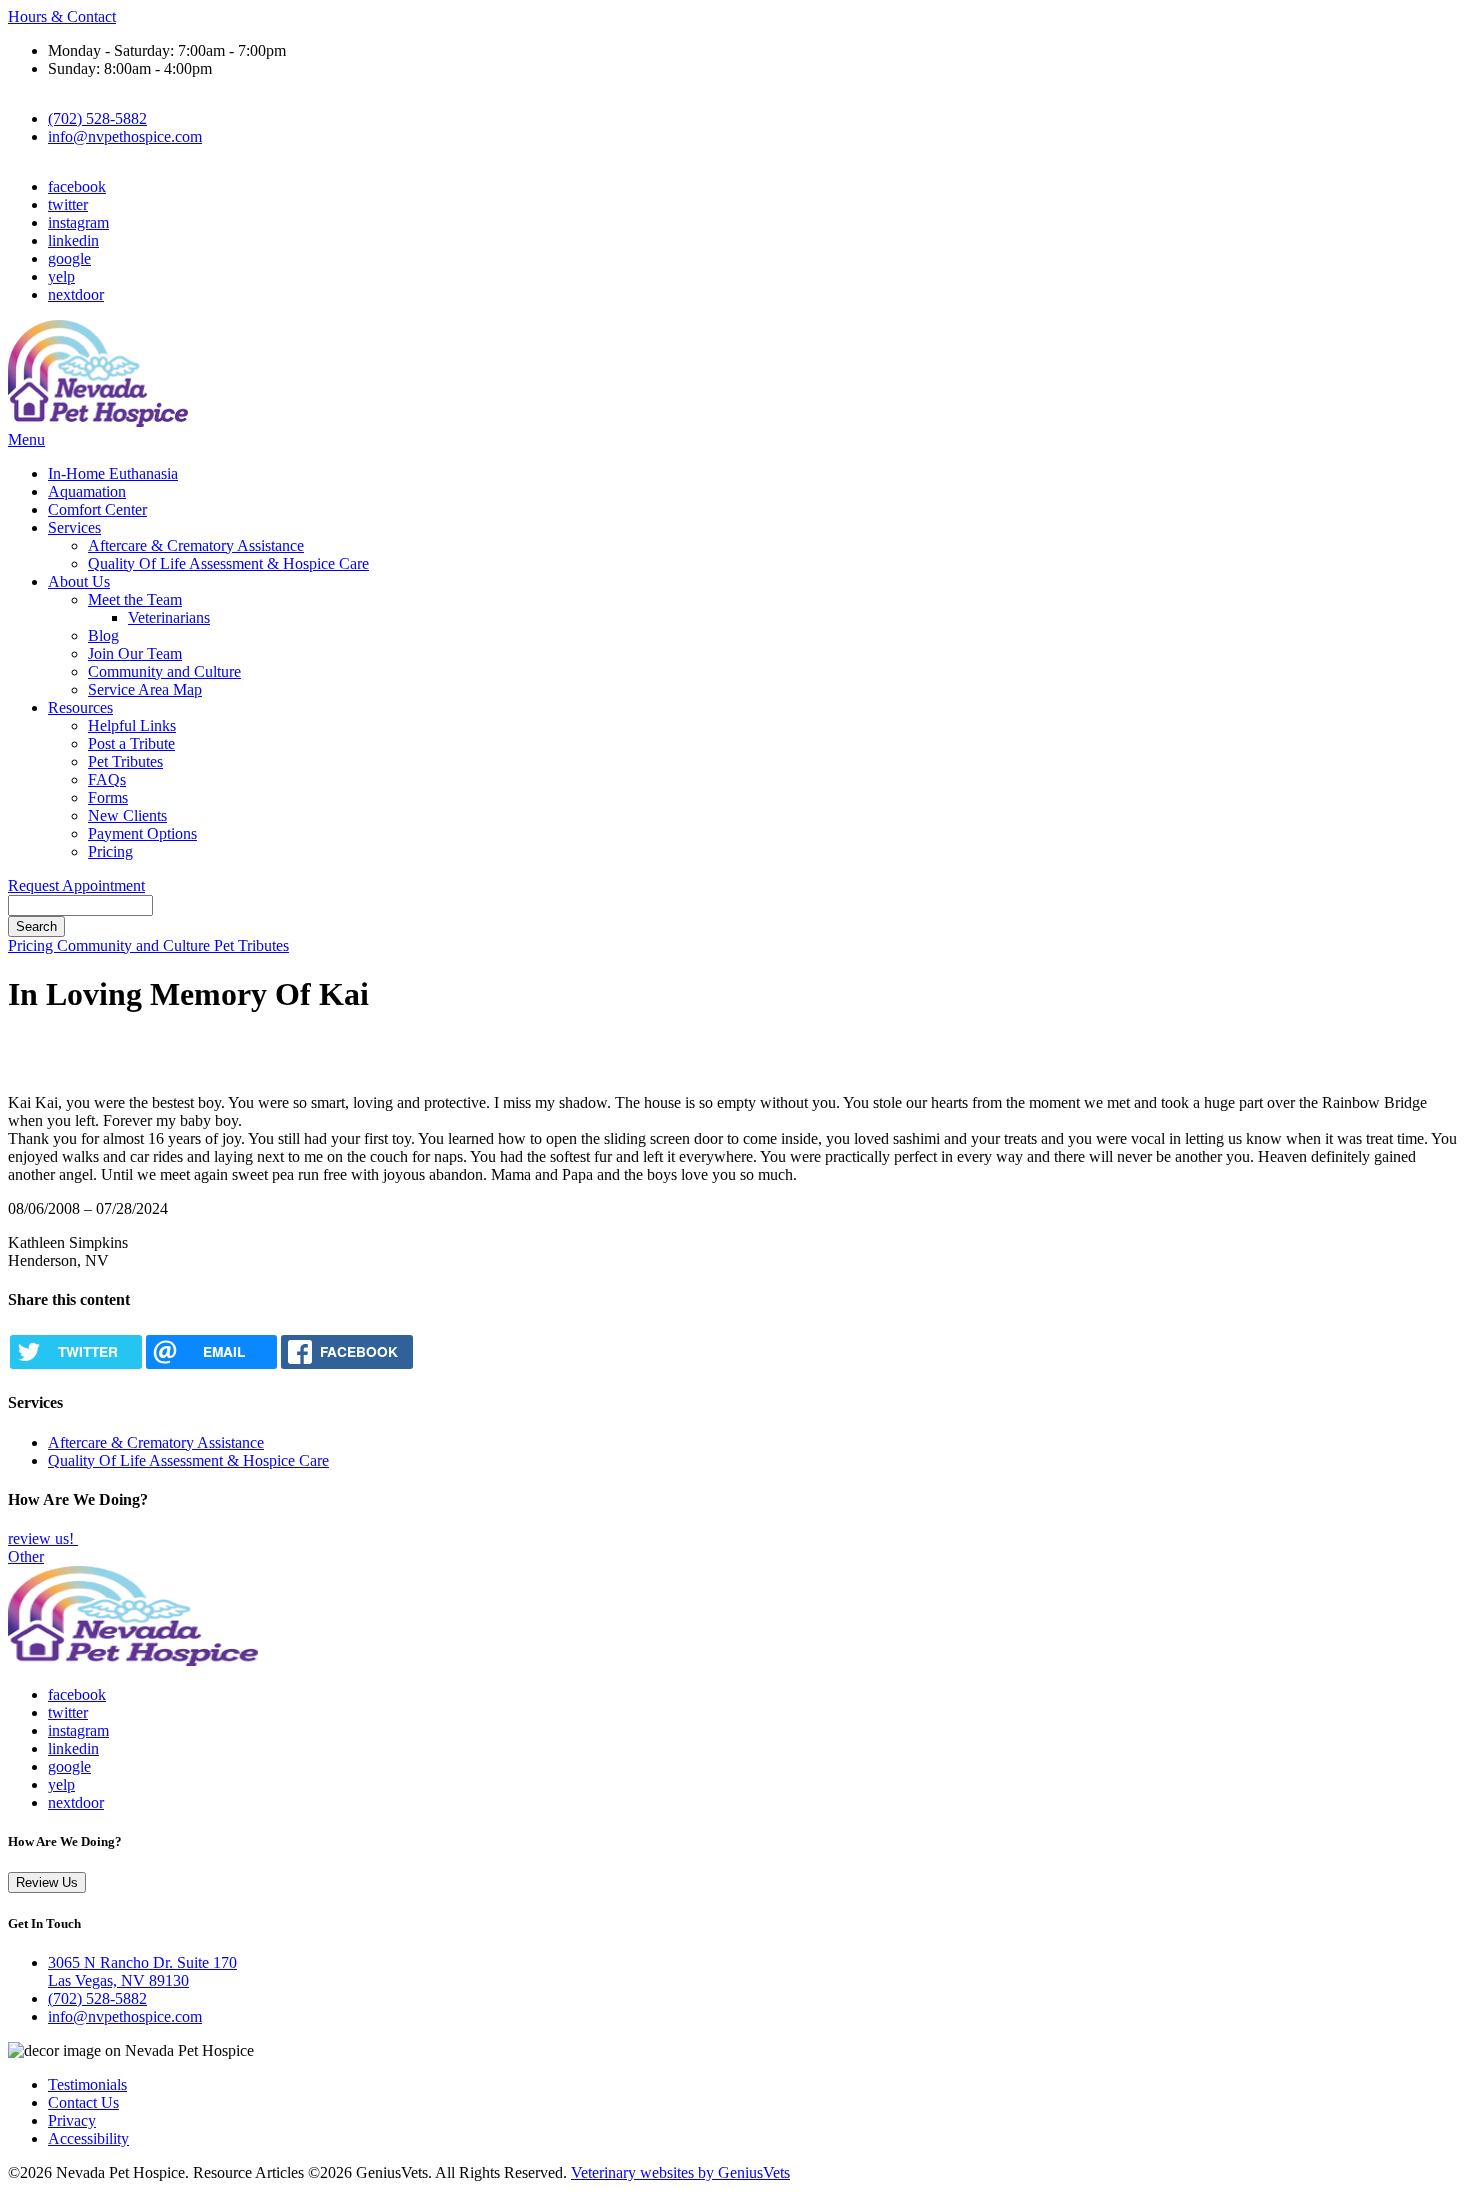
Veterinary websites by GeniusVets (680, 2172)
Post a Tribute (131, 743)
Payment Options (142, 833)
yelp (61, 276)
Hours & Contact (62, 16)
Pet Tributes (125, 761)
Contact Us (83, 2102)
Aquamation (87, 491)
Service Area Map (145, 689)
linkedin (73, 240)
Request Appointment (76, 885)
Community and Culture (164, 671)
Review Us (47, 1882)
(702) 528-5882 (97, 118)
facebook (77, 186)
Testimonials (87, 2084)
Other (26, 1556)
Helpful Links (132, 725)
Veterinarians (169, 617)
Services (74, 527)
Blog (103, 635)
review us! (43, 1538)
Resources (80, 707)
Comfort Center (97, 509)
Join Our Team (135, 653)
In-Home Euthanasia (113, 473)
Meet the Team (135, 599)
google (69, 258)
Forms (108, 797)
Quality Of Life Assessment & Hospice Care (228, 563)
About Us (79, 581)
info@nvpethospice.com (125, 136)
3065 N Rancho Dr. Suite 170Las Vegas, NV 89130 (142, 1971)
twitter (68, 204)
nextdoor (76, 294)
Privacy (72, 2120)
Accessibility (88, 2138)
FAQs (107, 779)
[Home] (98, 421)
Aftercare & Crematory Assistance (196, 545)
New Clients (127, 815)
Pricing (110, 851)
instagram (78, 222)
